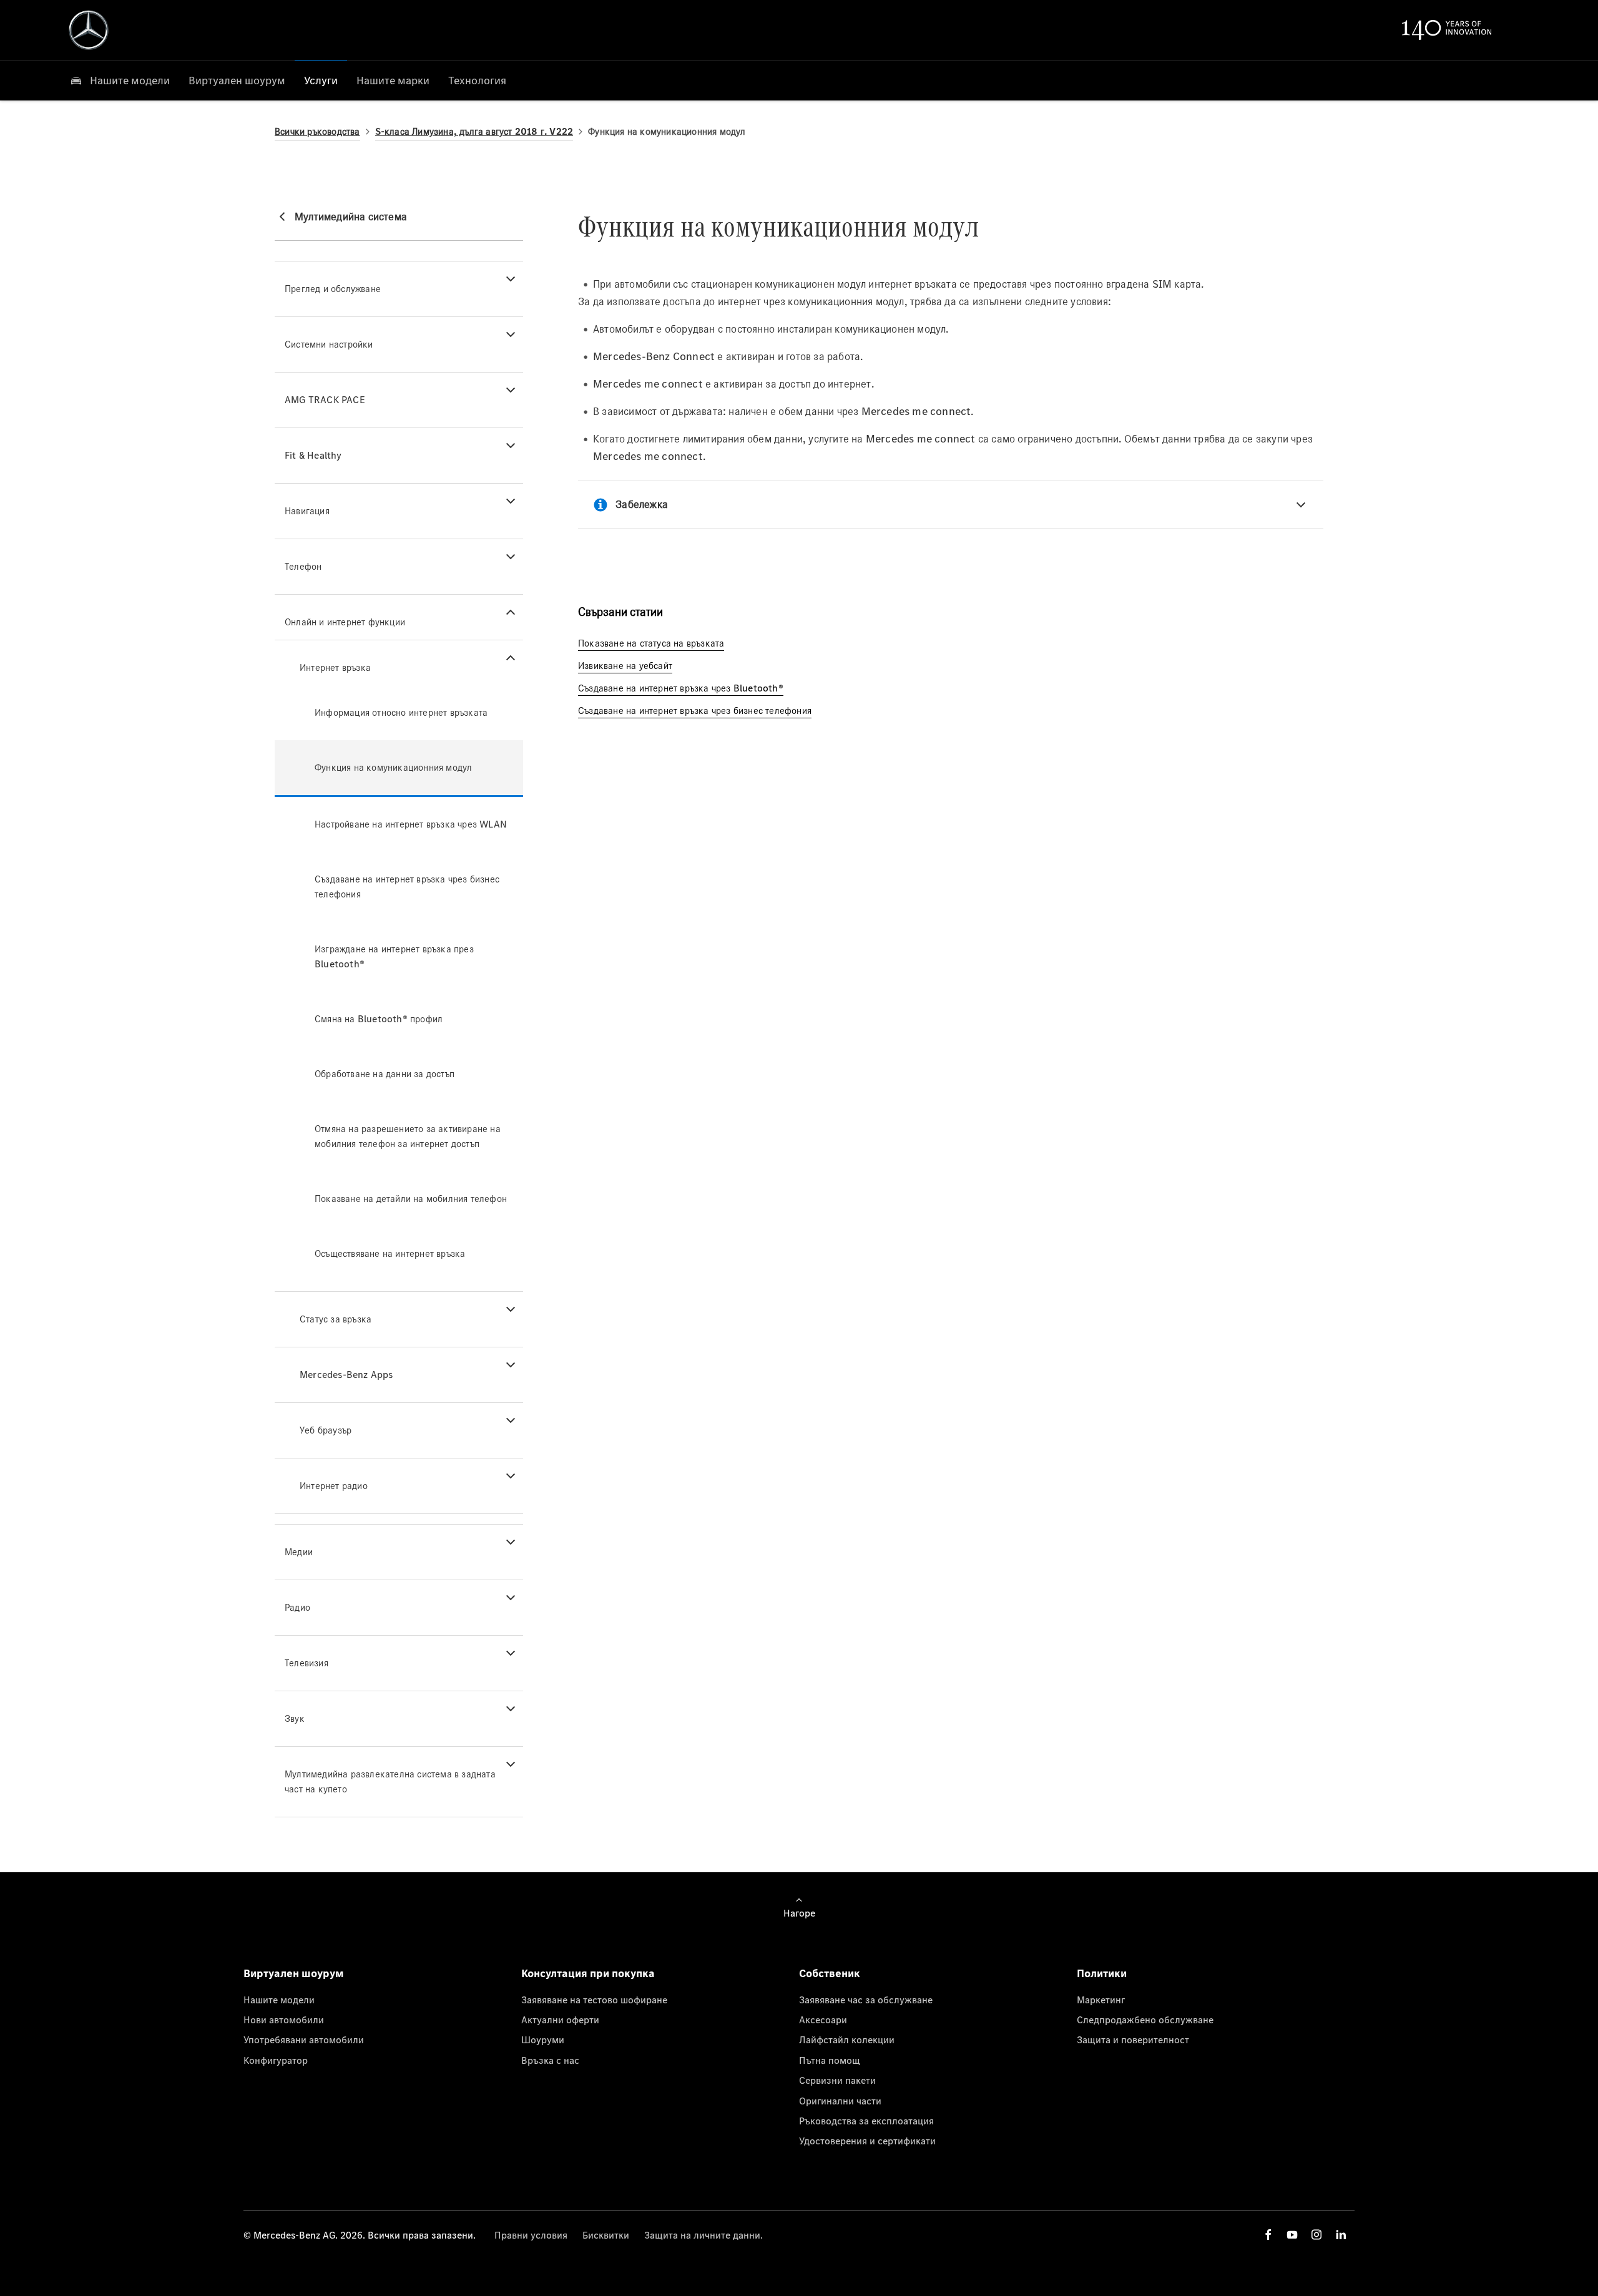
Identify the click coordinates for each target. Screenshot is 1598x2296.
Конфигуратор (276, 2060)
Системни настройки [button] (329, 344)
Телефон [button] (303, 566)
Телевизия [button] (306, 1663)
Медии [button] (299, 1552)
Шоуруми (543, 2040)
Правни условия (531, 2235)
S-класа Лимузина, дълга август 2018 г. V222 (474, 131)
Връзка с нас (550, 2060)
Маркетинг (1101, 2000)
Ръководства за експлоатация (866, 2121)
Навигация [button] (307, 511)
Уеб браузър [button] (326, 1430)
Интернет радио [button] (334, 1486)
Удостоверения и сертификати (867, 2141)
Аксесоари (823, 2020)
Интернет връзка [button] (335, 667)
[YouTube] (1292, 2235)
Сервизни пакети (837, 2080)
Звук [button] (295, 1718)
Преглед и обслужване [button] (333, 289)
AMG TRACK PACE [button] (325, 400)
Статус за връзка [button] (336, 1319)
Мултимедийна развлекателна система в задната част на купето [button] (390, 1781)
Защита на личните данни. (703, 2235)
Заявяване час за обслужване (866, 2000)
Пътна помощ (830, 2060)
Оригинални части (840, 2101)
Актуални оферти (560, 2020)
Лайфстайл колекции (847, 2040)
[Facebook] (1268, 2235)
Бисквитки (606, 2235)
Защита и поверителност (1133, 2040)
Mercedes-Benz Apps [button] (346, 1375)
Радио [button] (297, 1607)
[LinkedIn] (1341, 2235)
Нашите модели (279, 2000)
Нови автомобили (284, 2020)
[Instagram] (1316, 2235)
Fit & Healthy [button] (313, 455)
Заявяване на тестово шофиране (594, 2000)
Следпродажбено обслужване (1145, 2020)
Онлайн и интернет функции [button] (345, 622)
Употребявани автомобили (304, 2040)
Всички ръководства (317, 131)
